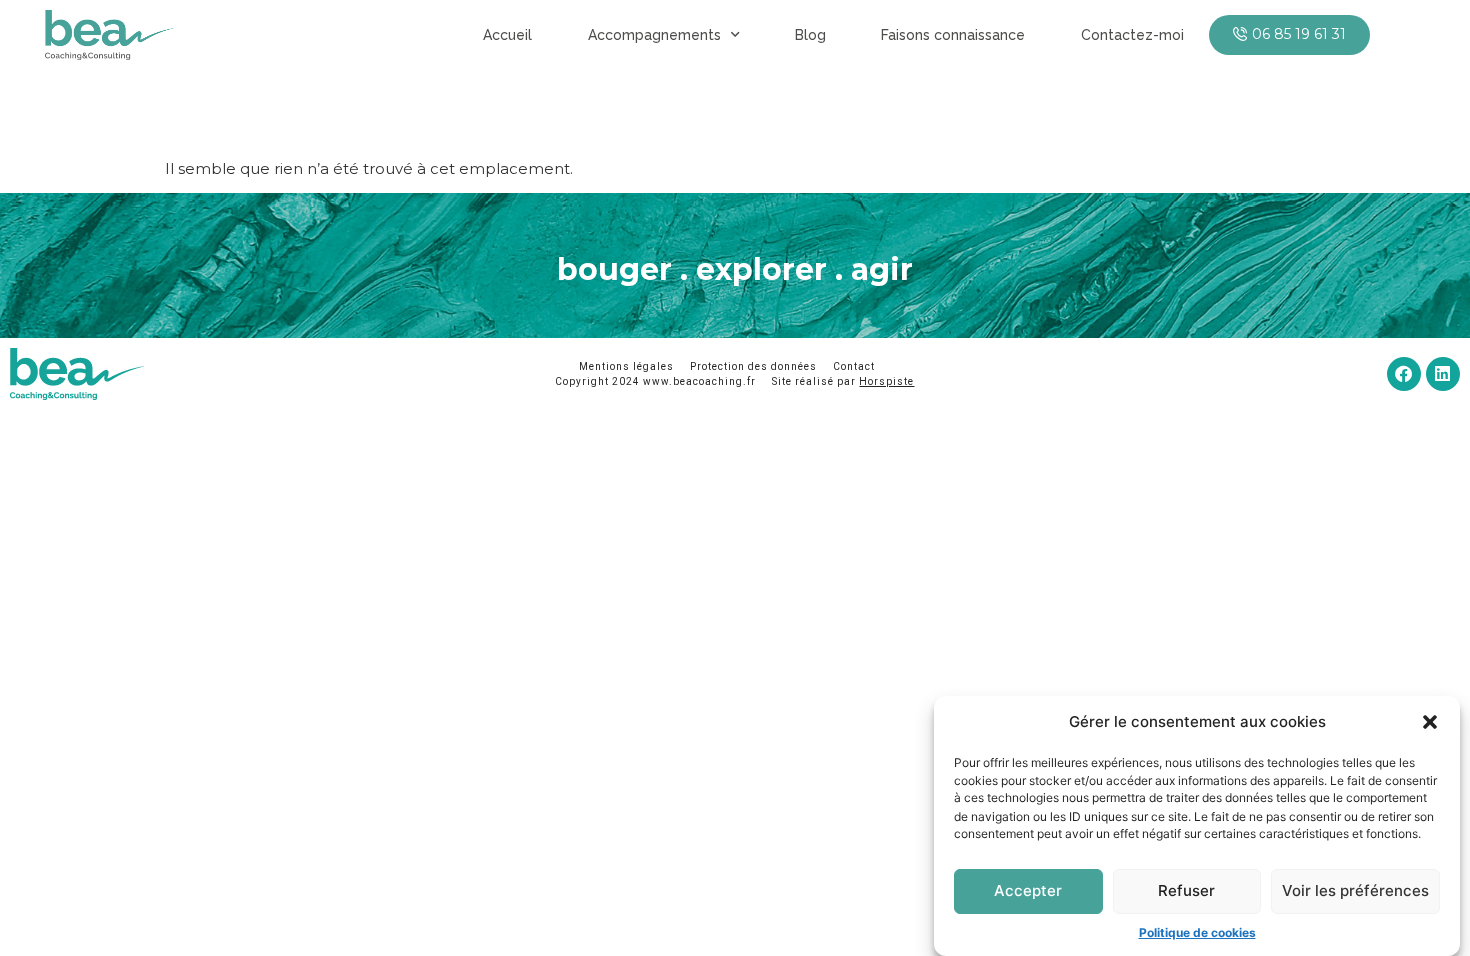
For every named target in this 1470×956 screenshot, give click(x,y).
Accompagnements (654, 35)
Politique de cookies (1197, 931)
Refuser (1186, 890)
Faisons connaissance (953, 35)
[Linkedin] (1443, 374)
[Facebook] (1404, 374)
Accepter (1028, 890)
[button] (1430, 722)
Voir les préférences (1355, 890)
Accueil (507, 35)
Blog (810, 35)
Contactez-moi (1132, 35)
